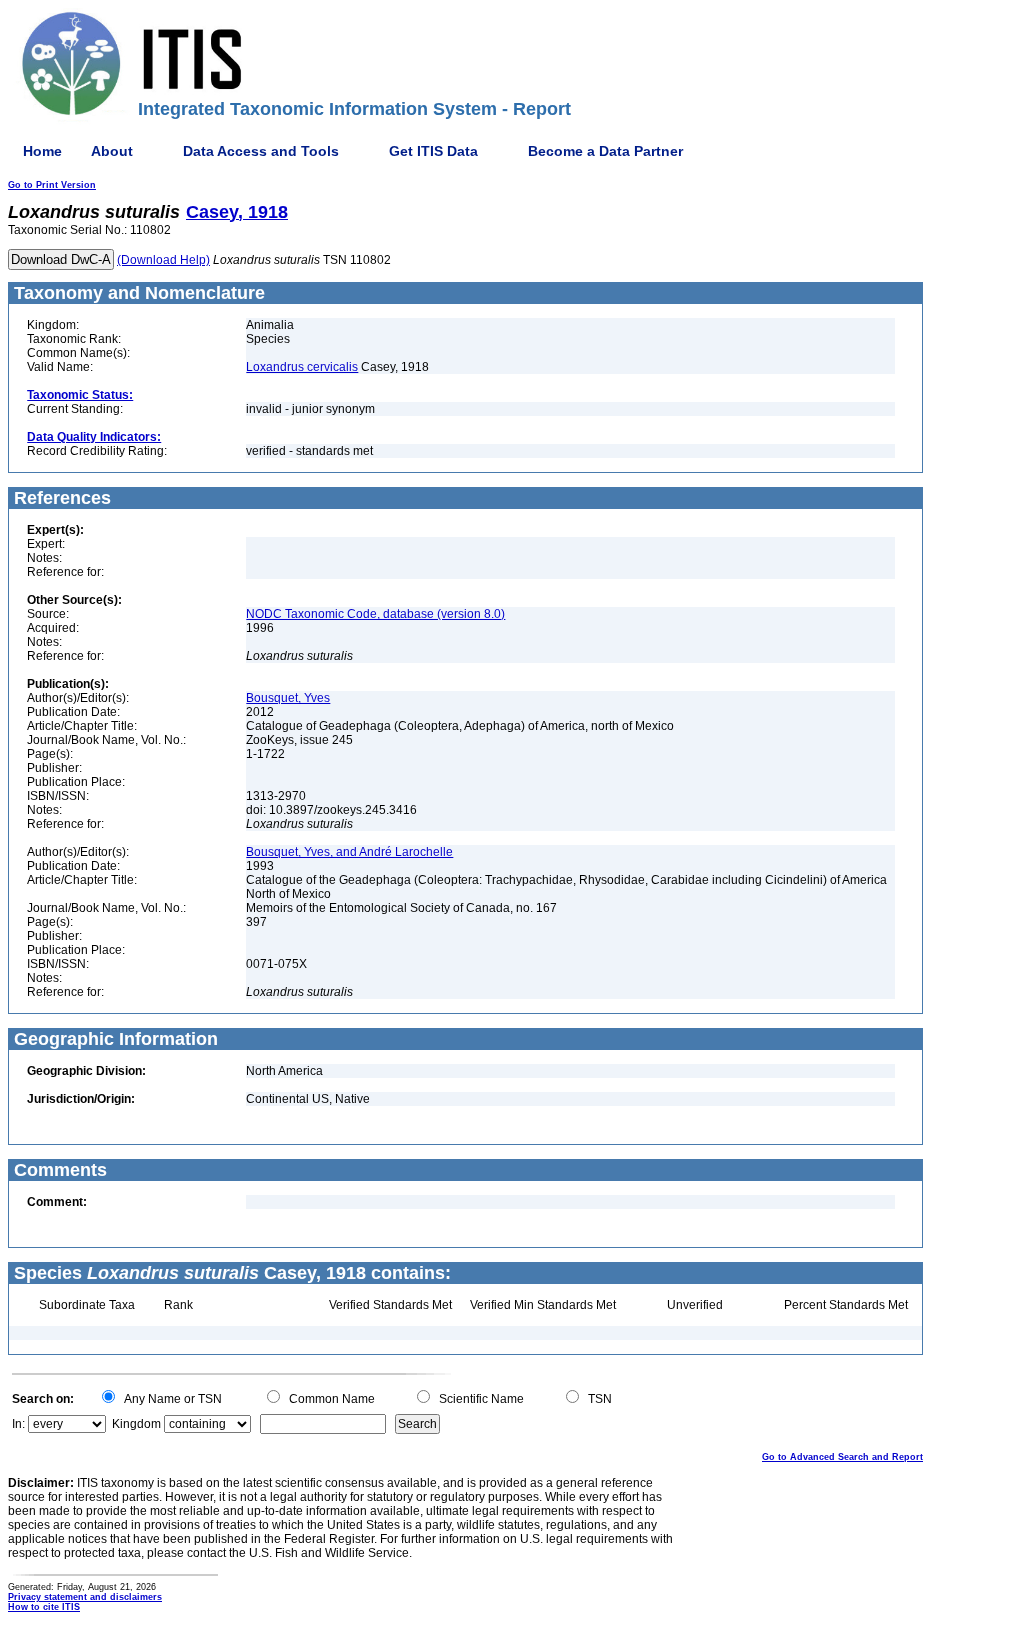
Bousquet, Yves (288, 698)
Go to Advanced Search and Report (842, 1457)
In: (18, 1424)
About (112, 151)
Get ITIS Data (433, 151)
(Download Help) (163, 260)
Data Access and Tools (261, 151)
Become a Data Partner (605, 151)
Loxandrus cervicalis (302, 367)
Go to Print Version (52, 185)
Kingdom (136, 1424)
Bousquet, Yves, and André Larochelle (349, 852)
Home (42, 151)
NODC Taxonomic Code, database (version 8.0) (375, 614)
